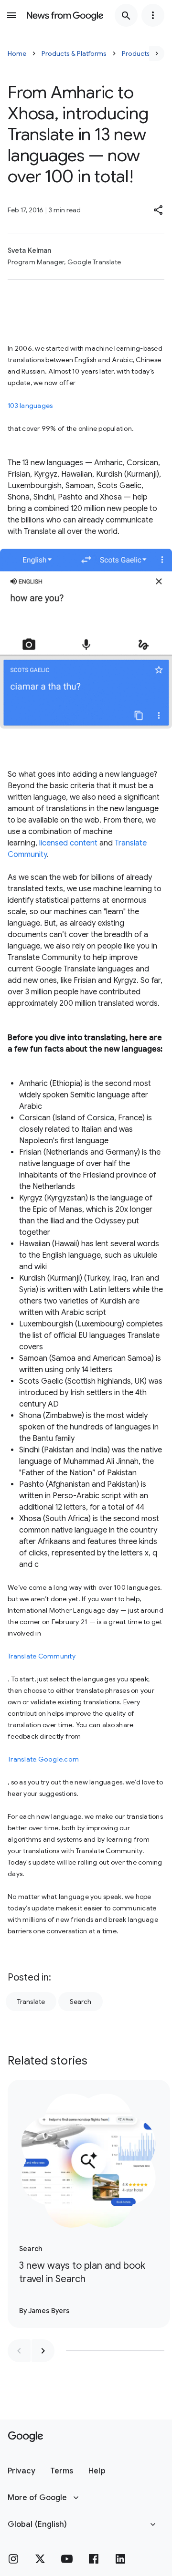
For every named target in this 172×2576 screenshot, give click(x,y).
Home (17, 53)
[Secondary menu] (153, 15)
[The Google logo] (26, 2437)
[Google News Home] (65, 15)
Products (136, 53)
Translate (31, 2002)
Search (81, 2002)
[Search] (126, 15)
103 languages (30, 406)
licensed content (68, 843)
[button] (159, 210)
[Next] (157, 53)
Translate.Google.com (43, 1759)
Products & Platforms (74, 53)
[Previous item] (19, 2351)
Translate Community (42, 1656)
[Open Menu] (11, 15)
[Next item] (43, 2351)
